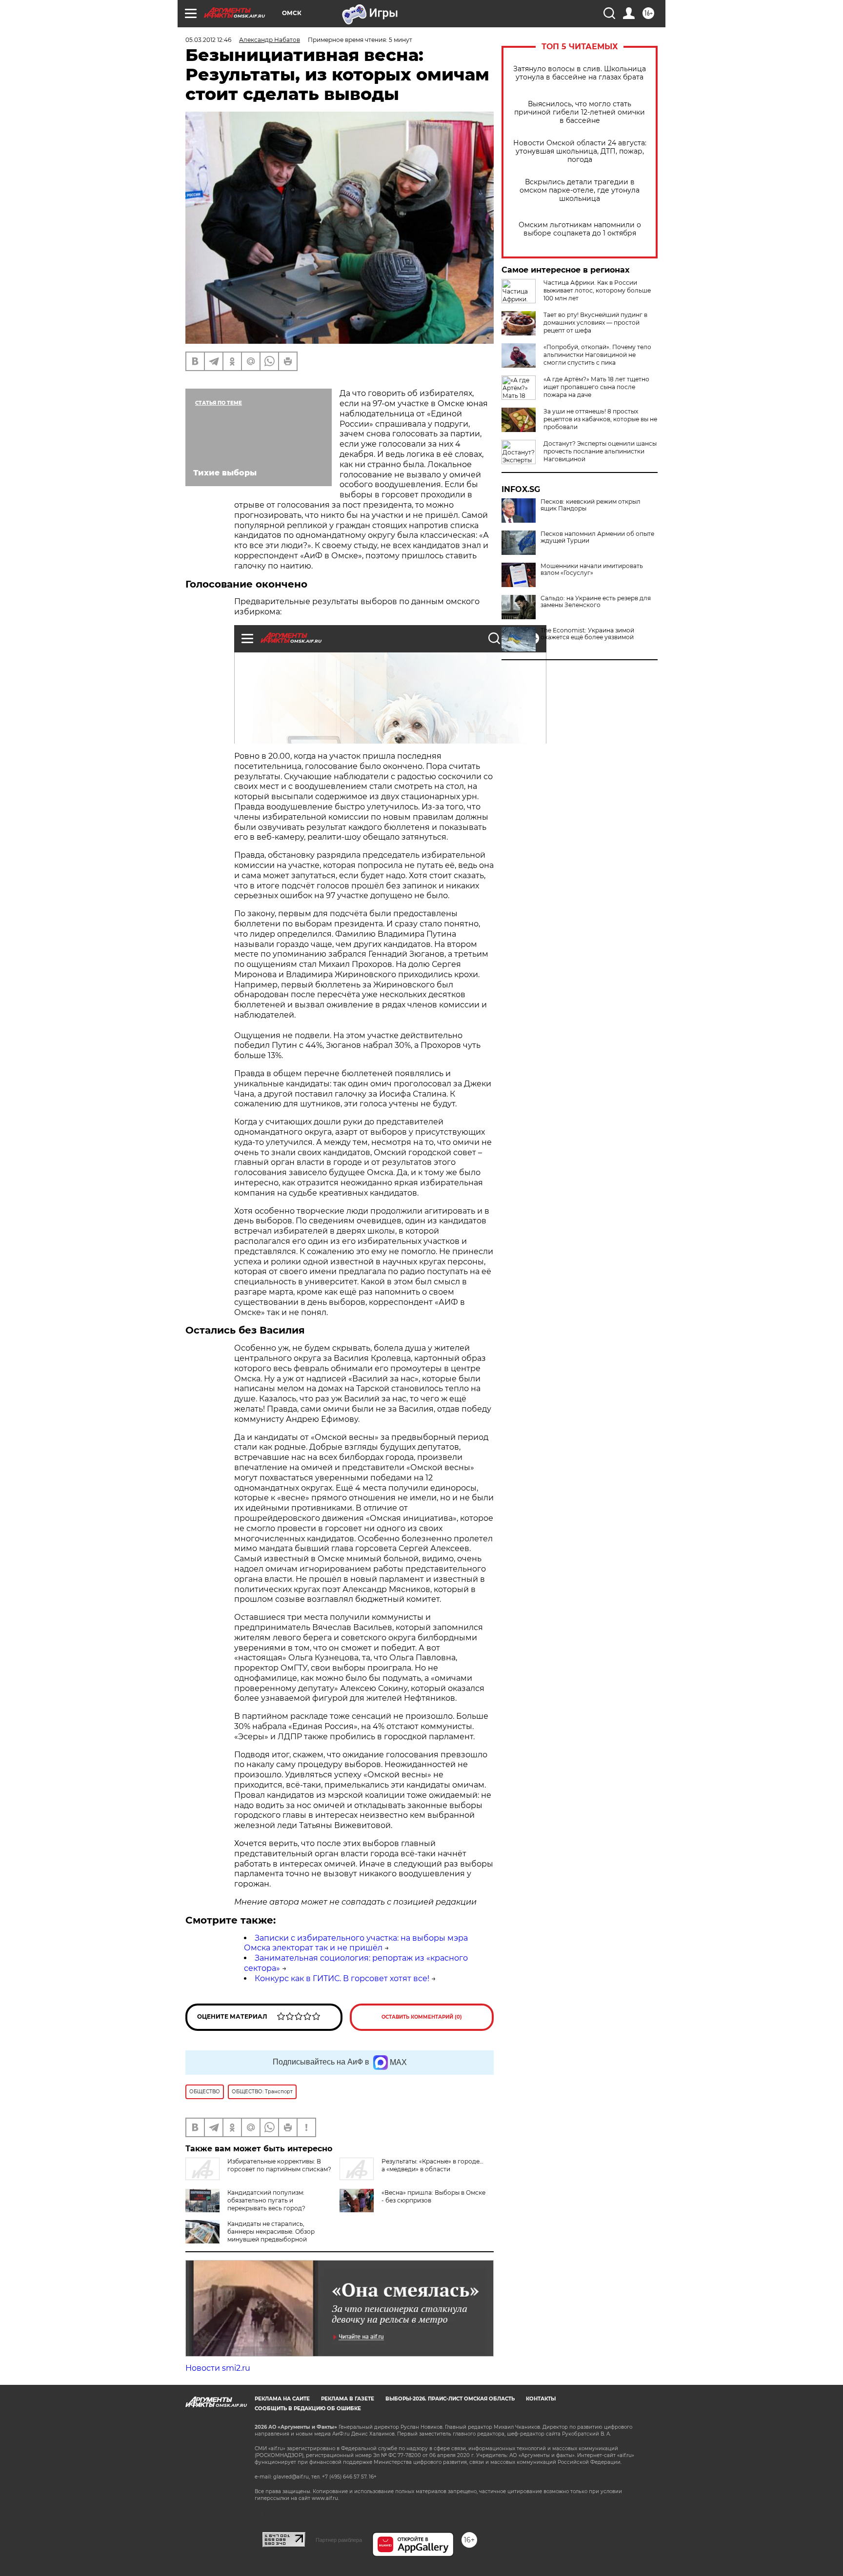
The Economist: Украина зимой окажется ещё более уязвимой (587, 634)
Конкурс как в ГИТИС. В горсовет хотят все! (342, 1978)
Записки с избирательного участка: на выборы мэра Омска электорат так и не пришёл (356, 1943)
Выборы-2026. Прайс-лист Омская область (450, 2399)
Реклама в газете (348, 2399)
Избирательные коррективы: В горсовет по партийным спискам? (279, 2165)
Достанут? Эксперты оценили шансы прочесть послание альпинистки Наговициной (600, 451)
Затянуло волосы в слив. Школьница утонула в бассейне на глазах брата (580, 73)
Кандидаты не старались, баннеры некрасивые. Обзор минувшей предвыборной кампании (271, 2235)
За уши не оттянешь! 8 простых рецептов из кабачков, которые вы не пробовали (600, 419)
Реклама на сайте (282, 2399)
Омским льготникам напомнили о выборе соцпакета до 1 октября (580, 229)
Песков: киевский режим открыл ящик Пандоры (591, 505)
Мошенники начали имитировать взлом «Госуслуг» (592, 570)
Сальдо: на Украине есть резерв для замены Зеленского (596, 602)
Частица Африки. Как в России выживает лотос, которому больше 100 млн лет (597, 290)
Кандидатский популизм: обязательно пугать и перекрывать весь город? (266, 2200)
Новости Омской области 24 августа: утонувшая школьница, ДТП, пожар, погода (580, 151)
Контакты (541, 2399)
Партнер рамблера (339, 2540)
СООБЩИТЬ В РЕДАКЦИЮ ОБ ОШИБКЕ (308, 2409)
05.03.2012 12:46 (208, 40)
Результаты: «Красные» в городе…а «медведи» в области (432, 2165)
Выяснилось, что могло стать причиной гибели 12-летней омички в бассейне (580, 112)
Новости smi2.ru (218, 2368)
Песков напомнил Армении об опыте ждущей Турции (597, 537)
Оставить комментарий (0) (422, 2017)
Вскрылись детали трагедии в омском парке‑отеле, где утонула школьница (580, 190)
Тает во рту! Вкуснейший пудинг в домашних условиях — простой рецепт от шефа (595, 323)
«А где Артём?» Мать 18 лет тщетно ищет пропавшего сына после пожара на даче (596, 387)
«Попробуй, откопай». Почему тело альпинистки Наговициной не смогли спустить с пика (597, 355)
